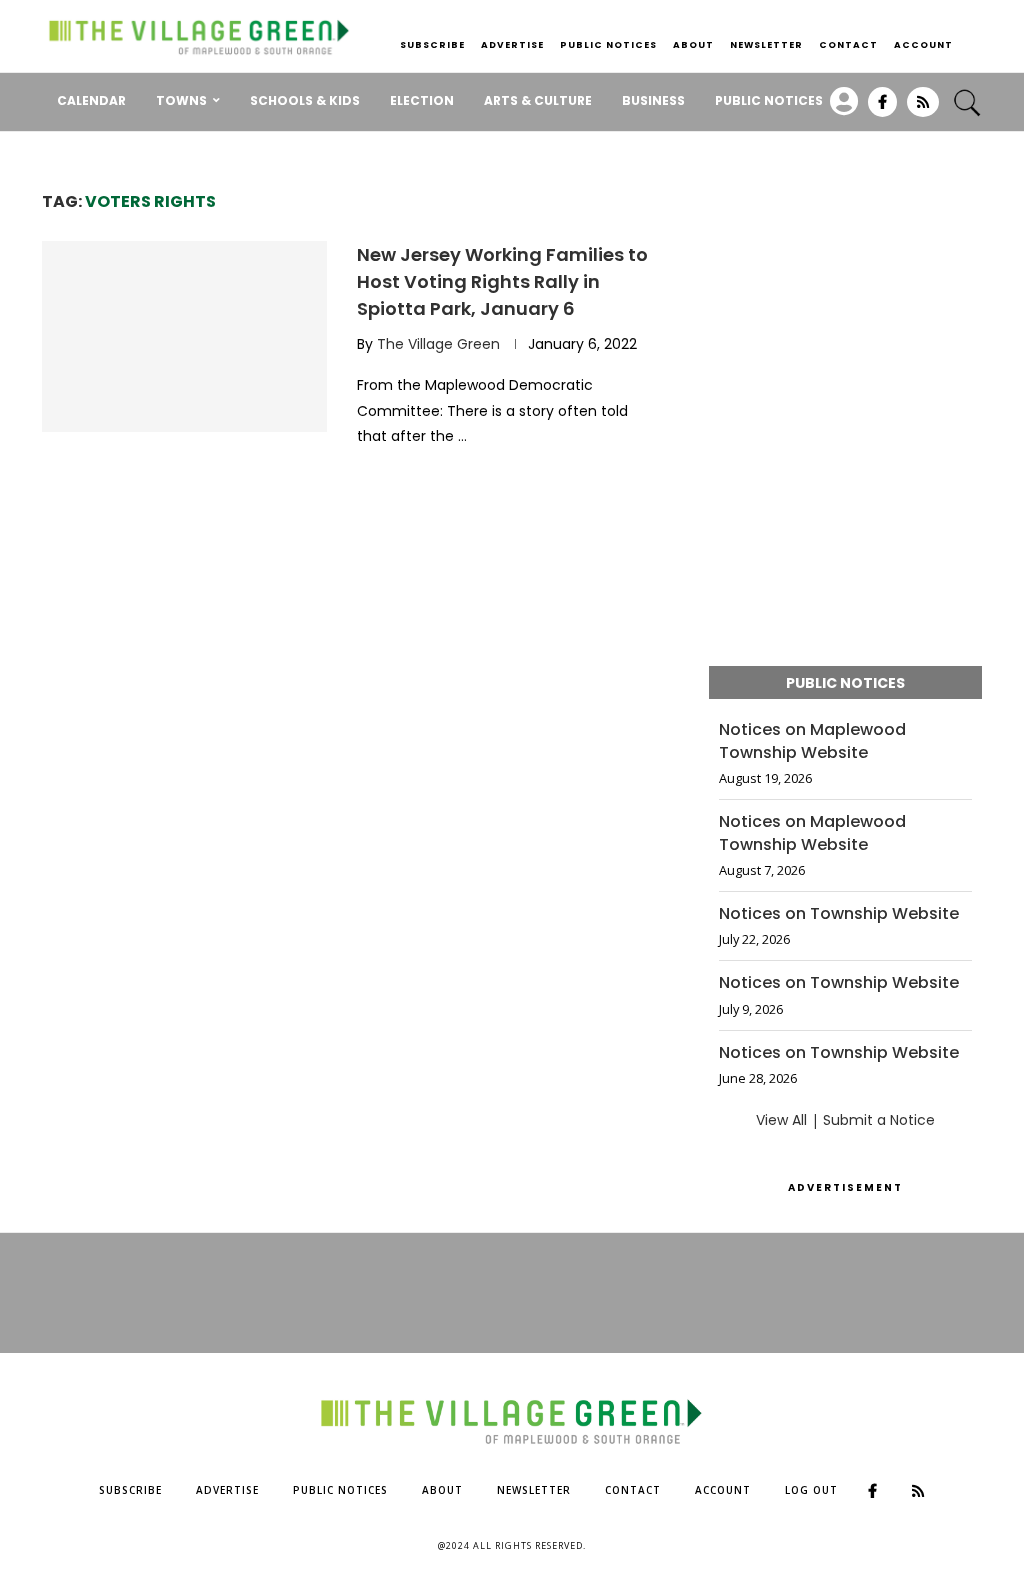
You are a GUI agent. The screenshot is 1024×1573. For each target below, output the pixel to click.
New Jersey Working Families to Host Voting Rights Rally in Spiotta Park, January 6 (502, 281)
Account (923, 45)
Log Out (811, 1490)
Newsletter (766, 45)
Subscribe (432, 45)
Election (422, 100)
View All (781, 1120)
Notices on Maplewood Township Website (812, 741)
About (693, 45)
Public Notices (608, 45)
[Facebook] (882, 109)
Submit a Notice (879, 1120)
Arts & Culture (538, 100)
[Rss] (923, 109)
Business (653, 100)
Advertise (512, 45)
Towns (181, 100)
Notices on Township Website (839, 914)
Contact (848, 45)
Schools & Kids (305, 100)
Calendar (91, 100)
